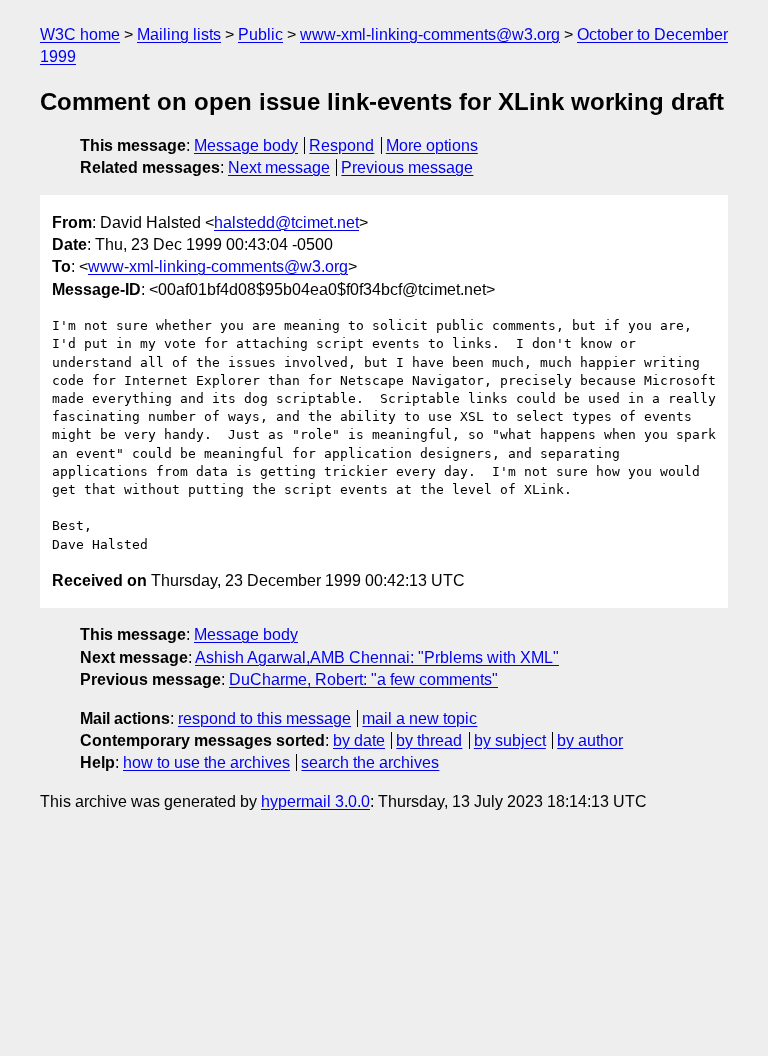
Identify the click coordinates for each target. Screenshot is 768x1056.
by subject (510, 740)
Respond (341, 145)
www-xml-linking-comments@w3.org (430, 34)
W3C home (80, 34)
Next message (279, 167)
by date (359, 740)
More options (432, 145)
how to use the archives (206, 762)
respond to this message (264, 718)
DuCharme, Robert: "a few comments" (363, 679)
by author (590, 740)
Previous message (407, 167)
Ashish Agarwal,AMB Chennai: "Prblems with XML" (377, 657)
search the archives (370, 762)
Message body (246, 145)
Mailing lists (179, 34)
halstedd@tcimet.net (286, 222)
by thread (429, 740)
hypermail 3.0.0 (315, 801)
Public (260, 34)
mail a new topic (419, 718)
